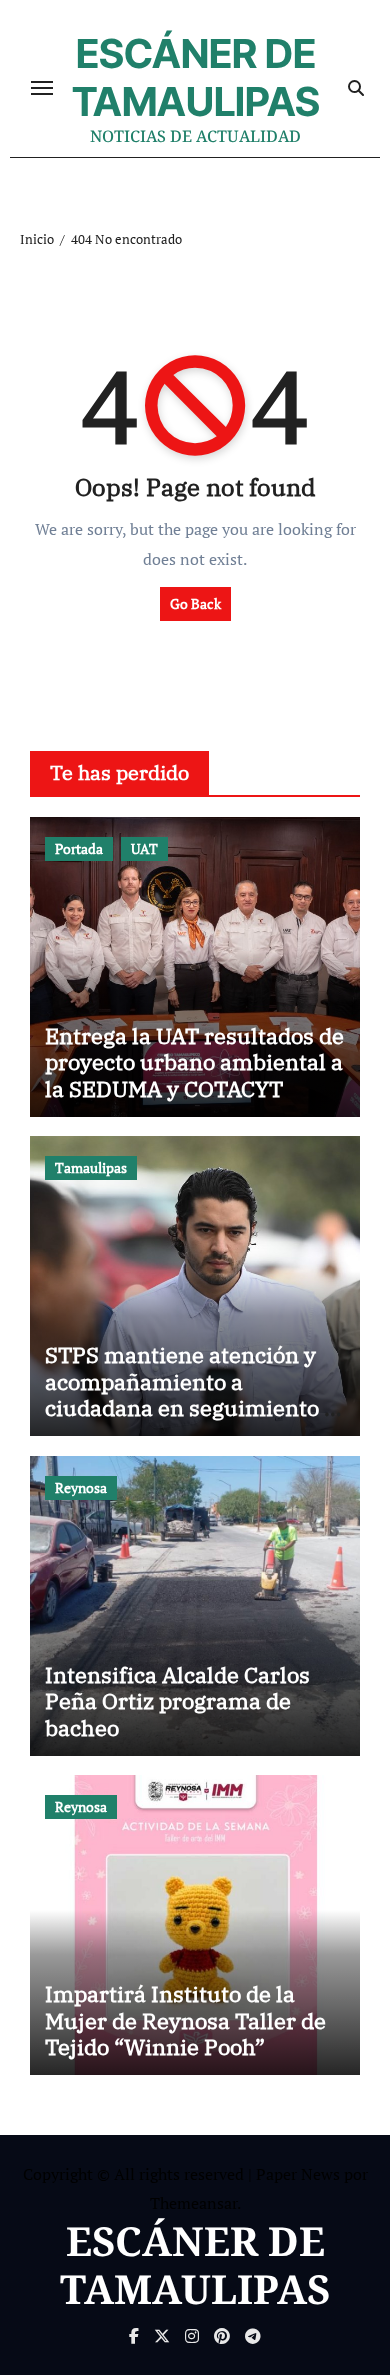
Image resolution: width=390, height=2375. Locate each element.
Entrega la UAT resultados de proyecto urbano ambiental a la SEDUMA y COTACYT (194, 1062)
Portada (79, 848)
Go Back (195, 603)
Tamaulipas (91, 1167)
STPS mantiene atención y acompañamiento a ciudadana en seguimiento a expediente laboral (190, 1394)
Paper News (298, 2174)
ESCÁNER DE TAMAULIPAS (196, 77)
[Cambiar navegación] (42, 88)
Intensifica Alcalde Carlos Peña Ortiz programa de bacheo (177, 1701)
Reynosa (81, 1487)
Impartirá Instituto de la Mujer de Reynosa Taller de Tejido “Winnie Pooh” (185, 2020)
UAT (144, 848)
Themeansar (193, 2203)
